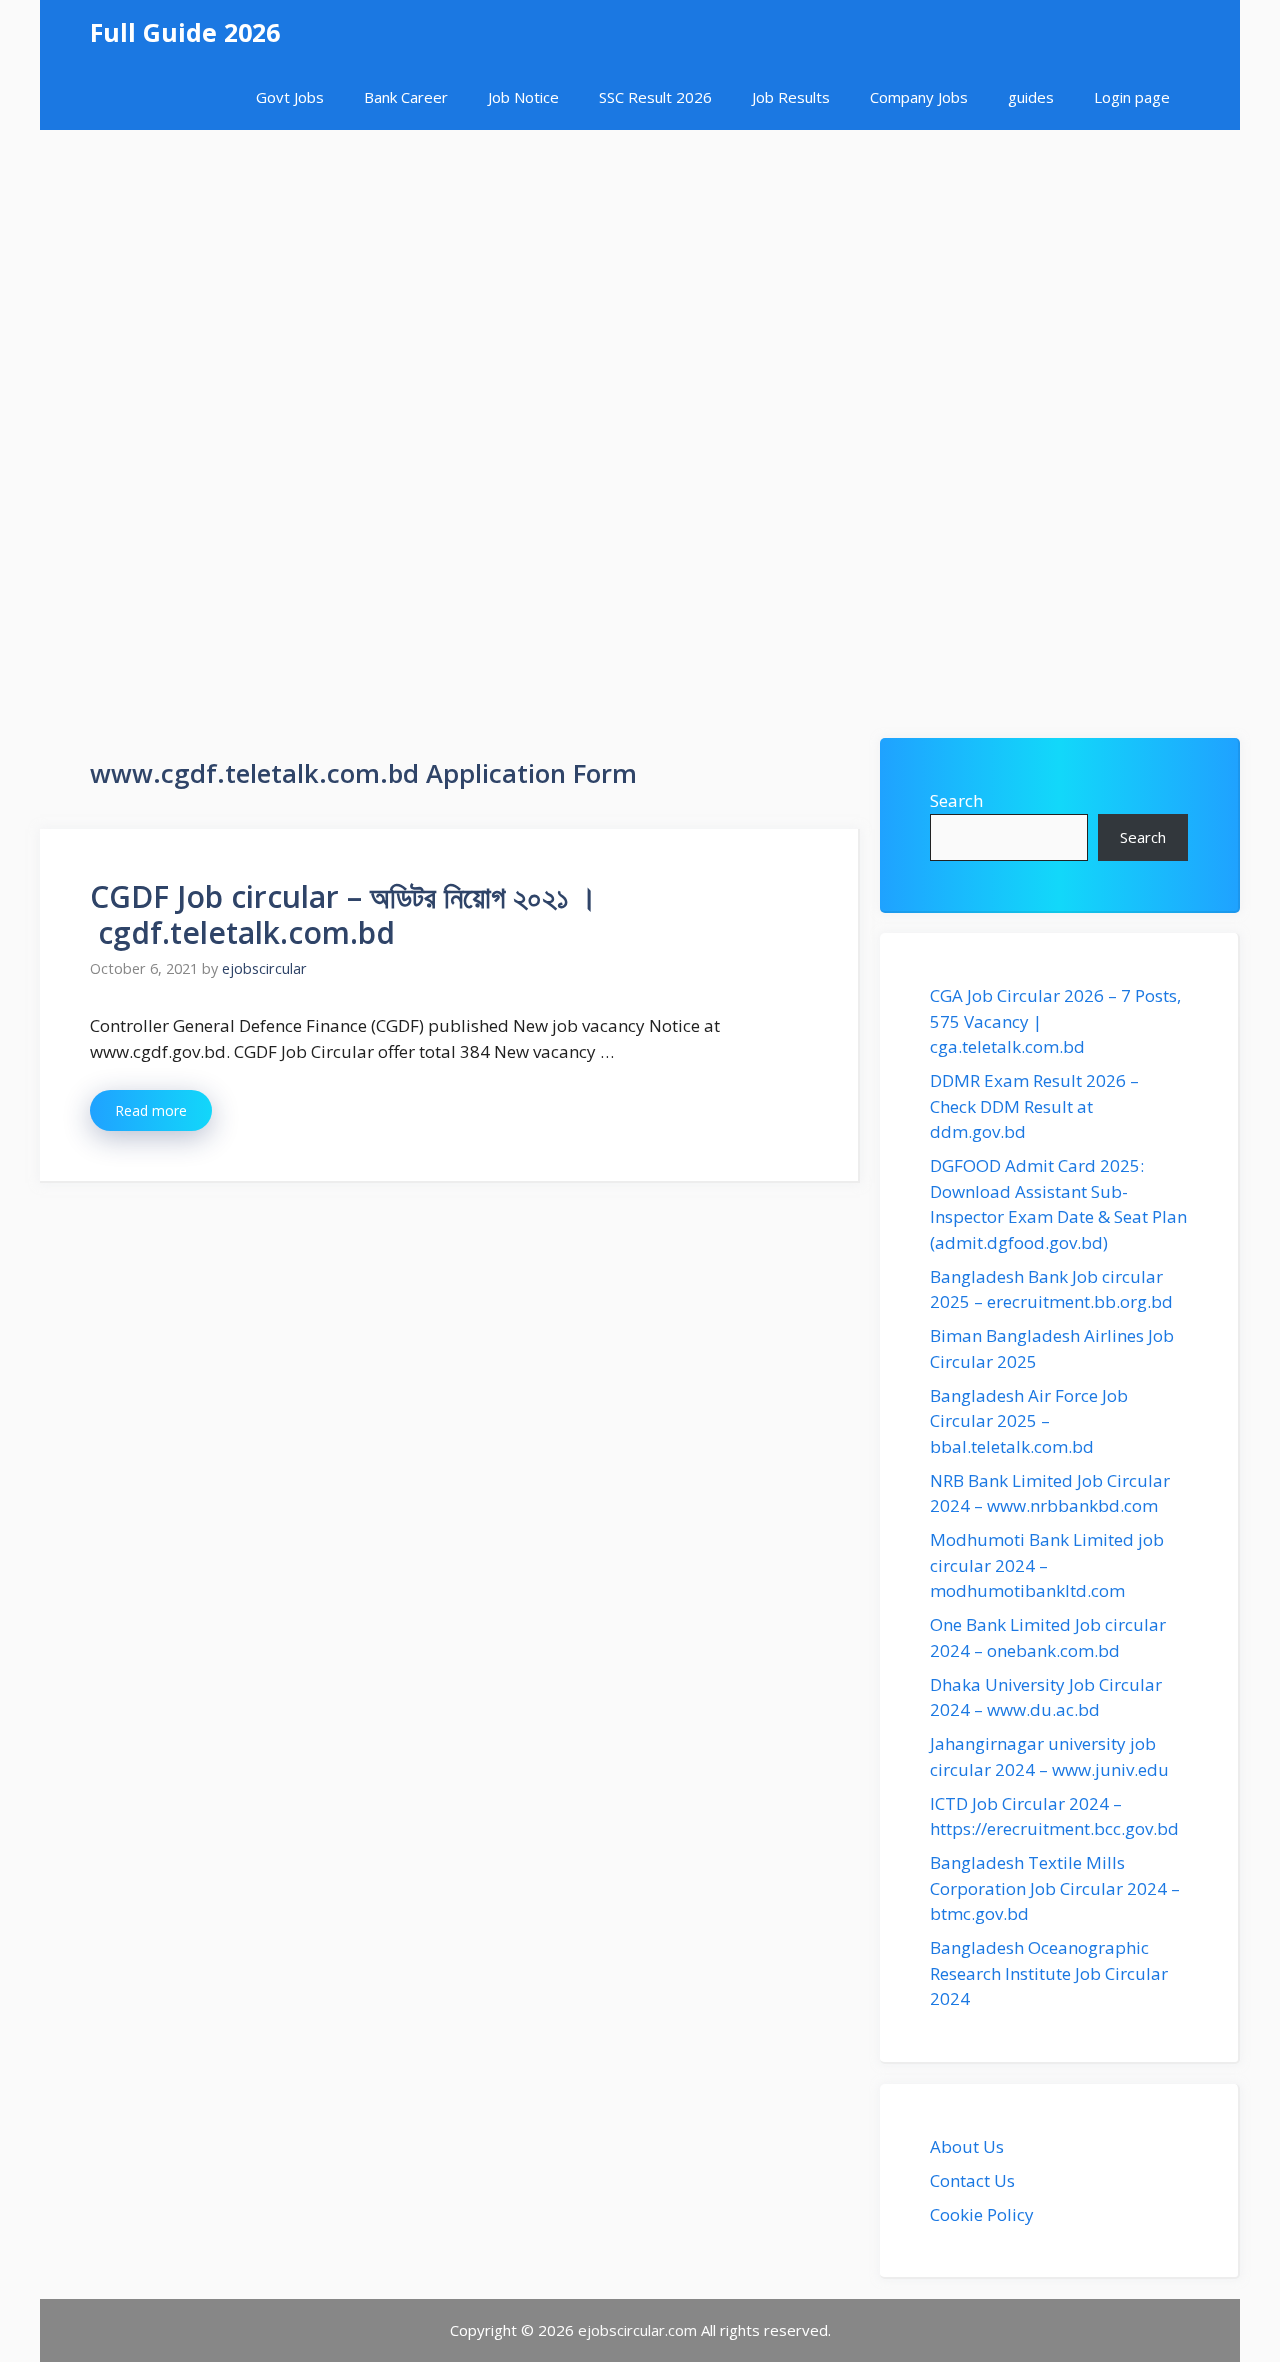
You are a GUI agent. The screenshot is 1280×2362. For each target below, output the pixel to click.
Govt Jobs (290, 97)
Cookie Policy (982, 2214)
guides (1031, 97)
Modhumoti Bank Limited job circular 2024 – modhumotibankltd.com (1047, 1565)
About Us (967, 2146)
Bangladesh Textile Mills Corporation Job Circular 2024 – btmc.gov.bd (1055, 1888)
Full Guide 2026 (185, 32)
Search (956, 800)
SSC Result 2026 (655, 97)
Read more (151, 1110)
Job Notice (523, 97)
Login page (1132, 97)
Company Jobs (919, 97)
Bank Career (406, 97)
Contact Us (972, 2180)
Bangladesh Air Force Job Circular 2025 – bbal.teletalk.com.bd (1029, 1421)
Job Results (791, 97)
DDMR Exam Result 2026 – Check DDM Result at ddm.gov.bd (1034, 1106)
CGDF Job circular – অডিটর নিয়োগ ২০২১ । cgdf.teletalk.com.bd (343, 914)
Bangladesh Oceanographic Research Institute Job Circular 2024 (1049, 1973)
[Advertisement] (640, 280)
